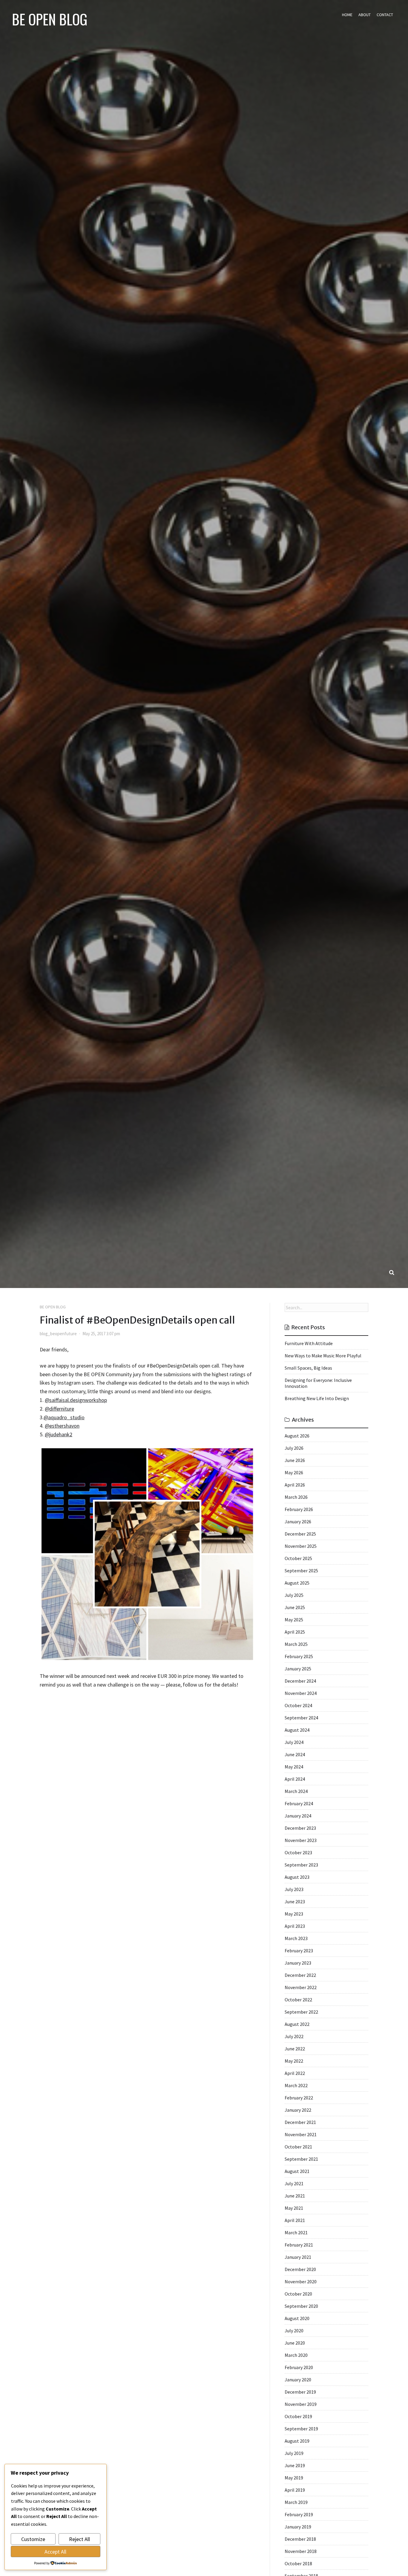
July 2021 (294, 2183)
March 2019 (296, 2502)
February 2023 (299, 1951)
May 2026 (294, 1472)
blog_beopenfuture (58, 1334)
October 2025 (298, 1558)
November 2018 (301, 2551)
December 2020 (300, 2269)
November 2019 (301, 2404)
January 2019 (298, 2527)
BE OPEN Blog (53, 1307)
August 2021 (297, 2171)
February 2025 (299, 1656)
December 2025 (300, 1534)
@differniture (59, 1409)
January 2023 (298, 1963)
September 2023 (301, 1865)
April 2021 (295, 2220)
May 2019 (294, 2478)
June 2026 (295, 1460)
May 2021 (294, 2208)
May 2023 (294, 1914)
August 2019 (297, 2441)
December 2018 (300, 2539)
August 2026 (297, 1436)
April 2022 (295, 2073)
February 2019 (299, 2514)
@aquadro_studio (64, 1417)
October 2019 (298, 2416)
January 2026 (298, 1522)
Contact (385, 15)
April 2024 (295, 1779)
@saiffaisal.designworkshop (76, 1400)
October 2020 (298, 2294)
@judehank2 (59, 1434)
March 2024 (296, 1791)
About (365, 15)
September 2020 (301, 2306)
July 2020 (294, 2331)
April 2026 (295, 1485)
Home (347, 15)
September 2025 (301, 1571)
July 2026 (294, 1448)
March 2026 (296, 1497)
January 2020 (298, 2380)
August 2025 (297, 1583)
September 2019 (301, 2429)
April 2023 (295, 1926)
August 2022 (297, 2024)
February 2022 (299, 2098)
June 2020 (295, 2343)
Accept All (55, 2552)
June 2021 (295, 2196)
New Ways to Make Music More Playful (323, 1356)
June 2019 (295, 2465)
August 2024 (297, 1730)
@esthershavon (62, 1426)
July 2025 (294, 1595)
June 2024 (295, 1754)
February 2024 (299, 1803)
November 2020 (301, 2282)
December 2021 (300, 2122)
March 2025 (296, 1644)
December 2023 (300, 1828)
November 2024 (301, 1693)
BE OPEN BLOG (50, 19)
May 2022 (294, 2061)
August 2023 (297, 1877)
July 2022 (294, 2036)
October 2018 (298, 2563)
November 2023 (301, 1840)
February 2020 (299, 2367)
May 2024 (294, 1767)
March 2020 (296, 2355)
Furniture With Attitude (309, 1343)
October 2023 (298, 1852)
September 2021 (301, 2159)
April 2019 (295, 2490)
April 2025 (295, 1632)
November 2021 (301, 2134)
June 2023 (295, 1902)
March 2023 (296, 1938)
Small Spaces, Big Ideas (308, 1368)
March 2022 (296, 2085)
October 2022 (298, 2000)
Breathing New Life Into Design (317, 1398)
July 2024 (294, 1742)
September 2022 (301, 2012)
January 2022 (298, 2110)
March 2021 (296, 2232)
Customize (33, 2539)
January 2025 (298, 1669)
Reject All (79, 2539)
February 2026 (299, 1509)
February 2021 (299, 2245)
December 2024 (300, 1681)
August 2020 (297, 2318)
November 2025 (301, 1546)
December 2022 (300, 1975)
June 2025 (295, 1607)
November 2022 (301, 1987)
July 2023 (294, 1889)
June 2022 (295, 2049)
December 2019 (300, 2392)
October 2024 (298, 1705)
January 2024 (298, 1816)
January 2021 (298, 2257)
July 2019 (294, 2453)
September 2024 (301, 1718)
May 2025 (294, 1620)
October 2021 (298, 2147)
